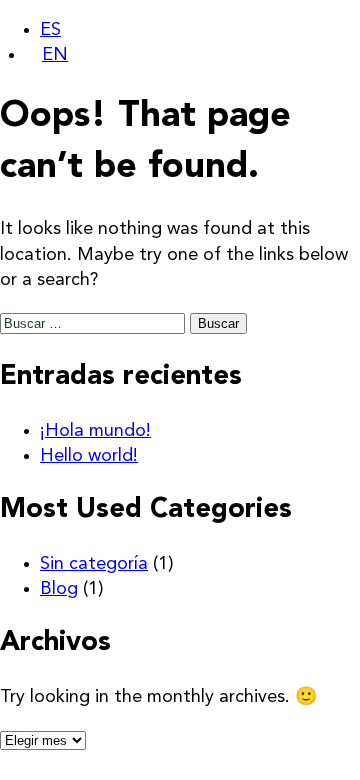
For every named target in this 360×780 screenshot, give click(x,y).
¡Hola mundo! (95, 431)
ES (50, 30)
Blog (59, 589)
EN (55, 55)
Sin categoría (94, 564)
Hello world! (89, 456)
